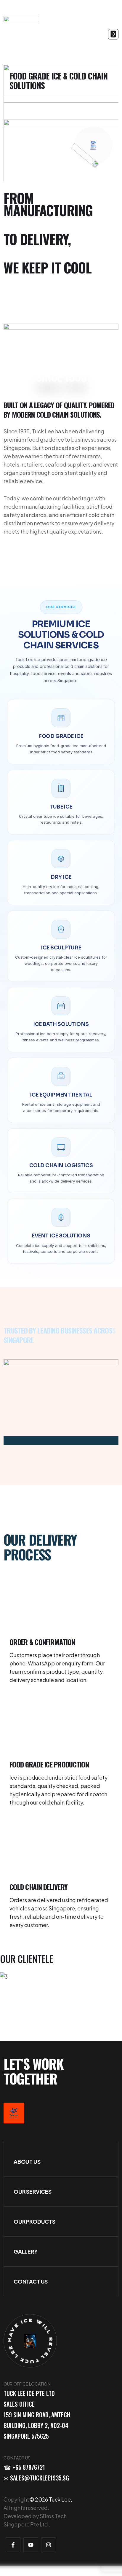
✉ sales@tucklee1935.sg (36, 2478)
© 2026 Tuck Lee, (51, 2499)
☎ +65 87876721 (24, 2467)
